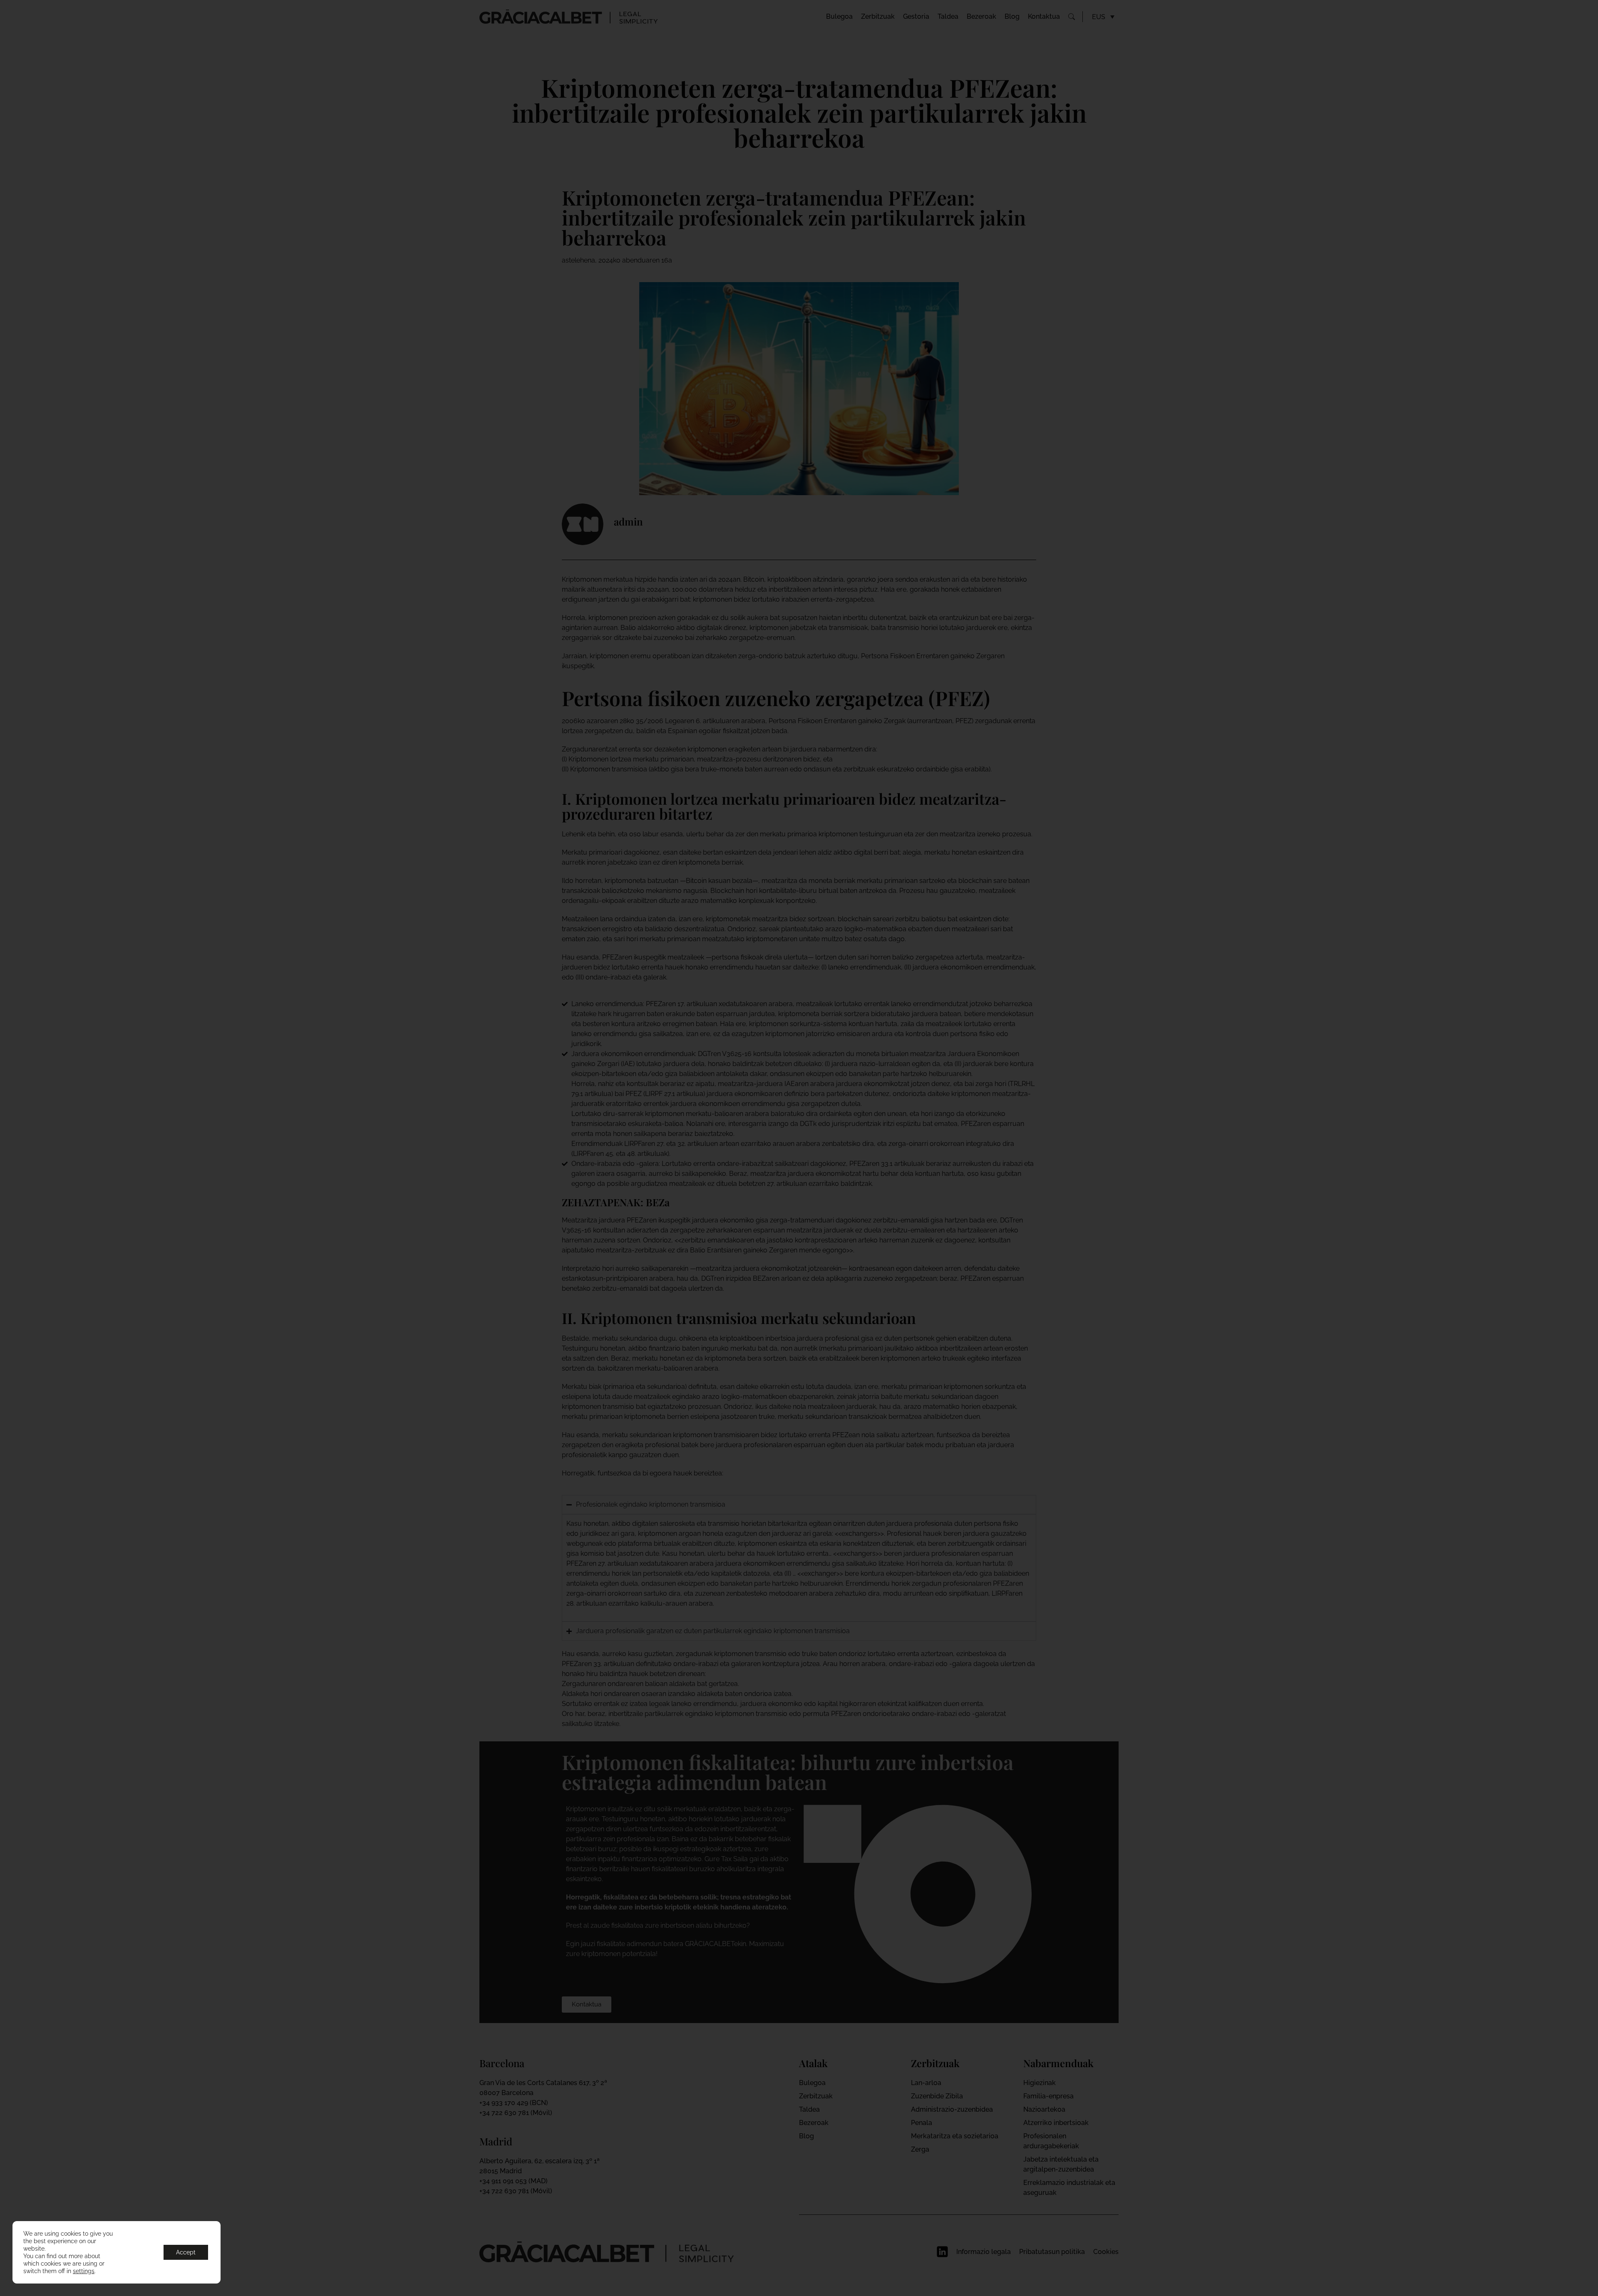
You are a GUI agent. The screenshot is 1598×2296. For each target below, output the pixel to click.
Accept (186, 2252)
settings (84, 2271)
